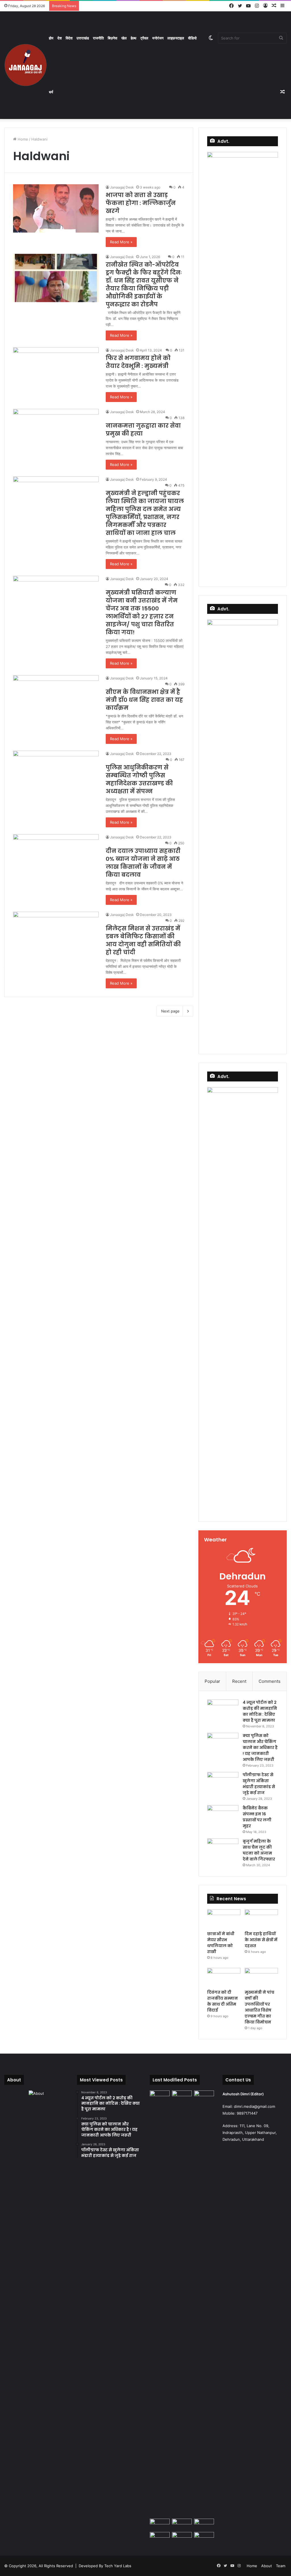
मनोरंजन (158, 38)
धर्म (51, 92)
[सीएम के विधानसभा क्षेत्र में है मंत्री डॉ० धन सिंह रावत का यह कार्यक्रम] (56, 699)
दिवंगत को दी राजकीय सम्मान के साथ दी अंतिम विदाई (223, 2001)
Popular (212, 1681)
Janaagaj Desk (122, 187)
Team (281, 2566)
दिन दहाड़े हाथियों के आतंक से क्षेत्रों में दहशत (261, 1940)
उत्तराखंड (83, 38)
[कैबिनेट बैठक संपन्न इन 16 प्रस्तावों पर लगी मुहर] (223, 1816)
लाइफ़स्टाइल (176, 38)
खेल (124, 38)
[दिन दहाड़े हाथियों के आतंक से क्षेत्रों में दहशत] (261, 1919)
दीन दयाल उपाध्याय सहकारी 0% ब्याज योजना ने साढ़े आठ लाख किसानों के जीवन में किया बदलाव (143, 863)
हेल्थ (134, 38)
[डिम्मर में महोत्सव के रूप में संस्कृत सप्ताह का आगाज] (182, 2538)
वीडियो (192, 38)
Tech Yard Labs (118, 2566)
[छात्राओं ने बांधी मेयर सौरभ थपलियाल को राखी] (224, 1919)
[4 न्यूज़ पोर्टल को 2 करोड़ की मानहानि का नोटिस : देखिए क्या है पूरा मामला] (223, 1710)
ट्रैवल (144, 38)
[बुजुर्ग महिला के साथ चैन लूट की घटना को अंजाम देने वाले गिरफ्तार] (223, 1849)
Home (22, 139)
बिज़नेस (113, 38)
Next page (170, 1011)
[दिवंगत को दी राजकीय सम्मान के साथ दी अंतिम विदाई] (224, 1977)
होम (51, 38)
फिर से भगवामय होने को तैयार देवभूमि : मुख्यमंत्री (138, 362)
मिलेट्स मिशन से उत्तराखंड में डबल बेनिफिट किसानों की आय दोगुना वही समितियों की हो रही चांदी (143, 940)
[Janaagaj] (26, 65)
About (267, 2566)
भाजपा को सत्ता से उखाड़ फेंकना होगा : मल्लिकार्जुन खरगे (141, 203)
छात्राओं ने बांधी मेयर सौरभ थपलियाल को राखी (221, 1943)
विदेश (69, 38)
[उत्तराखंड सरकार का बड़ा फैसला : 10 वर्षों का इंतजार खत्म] (160, 2538)
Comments (270, 1681)
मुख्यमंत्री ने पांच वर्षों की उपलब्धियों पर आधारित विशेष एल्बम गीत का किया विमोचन (259, 2007)
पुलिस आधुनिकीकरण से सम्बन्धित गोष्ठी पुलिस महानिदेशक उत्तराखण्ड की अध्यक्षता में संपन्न (139, 779)
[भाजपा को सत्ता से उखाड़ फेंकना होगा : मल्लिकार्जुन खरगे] (56, 208)
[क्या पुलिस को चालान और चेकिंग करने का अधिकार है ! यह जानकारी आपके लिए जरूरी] (223, 1743)
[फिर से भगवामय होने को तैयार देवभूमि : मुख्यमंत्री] (56, 371)
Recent (239, 1681)
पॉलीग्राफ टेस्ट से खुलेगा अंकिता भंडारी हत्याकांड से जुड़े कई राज (259, 1784)
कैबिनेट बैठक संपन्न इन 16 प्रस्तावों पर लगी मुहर (257, 1817)
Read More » (121, 242)
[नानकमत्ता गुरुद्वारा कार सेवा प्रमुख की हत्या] (56, 433)
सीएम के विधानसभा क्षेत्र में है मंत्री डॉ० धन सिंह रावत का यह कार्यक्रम (144, 700)
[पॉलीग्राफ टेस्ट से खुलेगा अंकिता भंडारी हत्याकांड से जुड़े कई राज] (223, 1783)
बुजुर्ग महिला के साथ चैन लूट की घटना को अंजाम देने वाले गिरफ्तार (259, 1850)
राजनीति (98, 38)
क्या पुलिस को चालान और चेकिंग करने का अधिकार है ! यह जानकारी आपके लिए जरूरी (260, 1748)
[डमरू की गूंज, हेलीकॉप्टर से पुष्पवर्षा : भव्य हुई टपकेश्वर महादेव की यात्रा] (204, 2524)
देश (60, 38)
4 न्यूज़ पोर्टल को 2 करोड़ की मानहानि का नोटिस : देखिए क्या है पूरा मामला (260, 1711)
